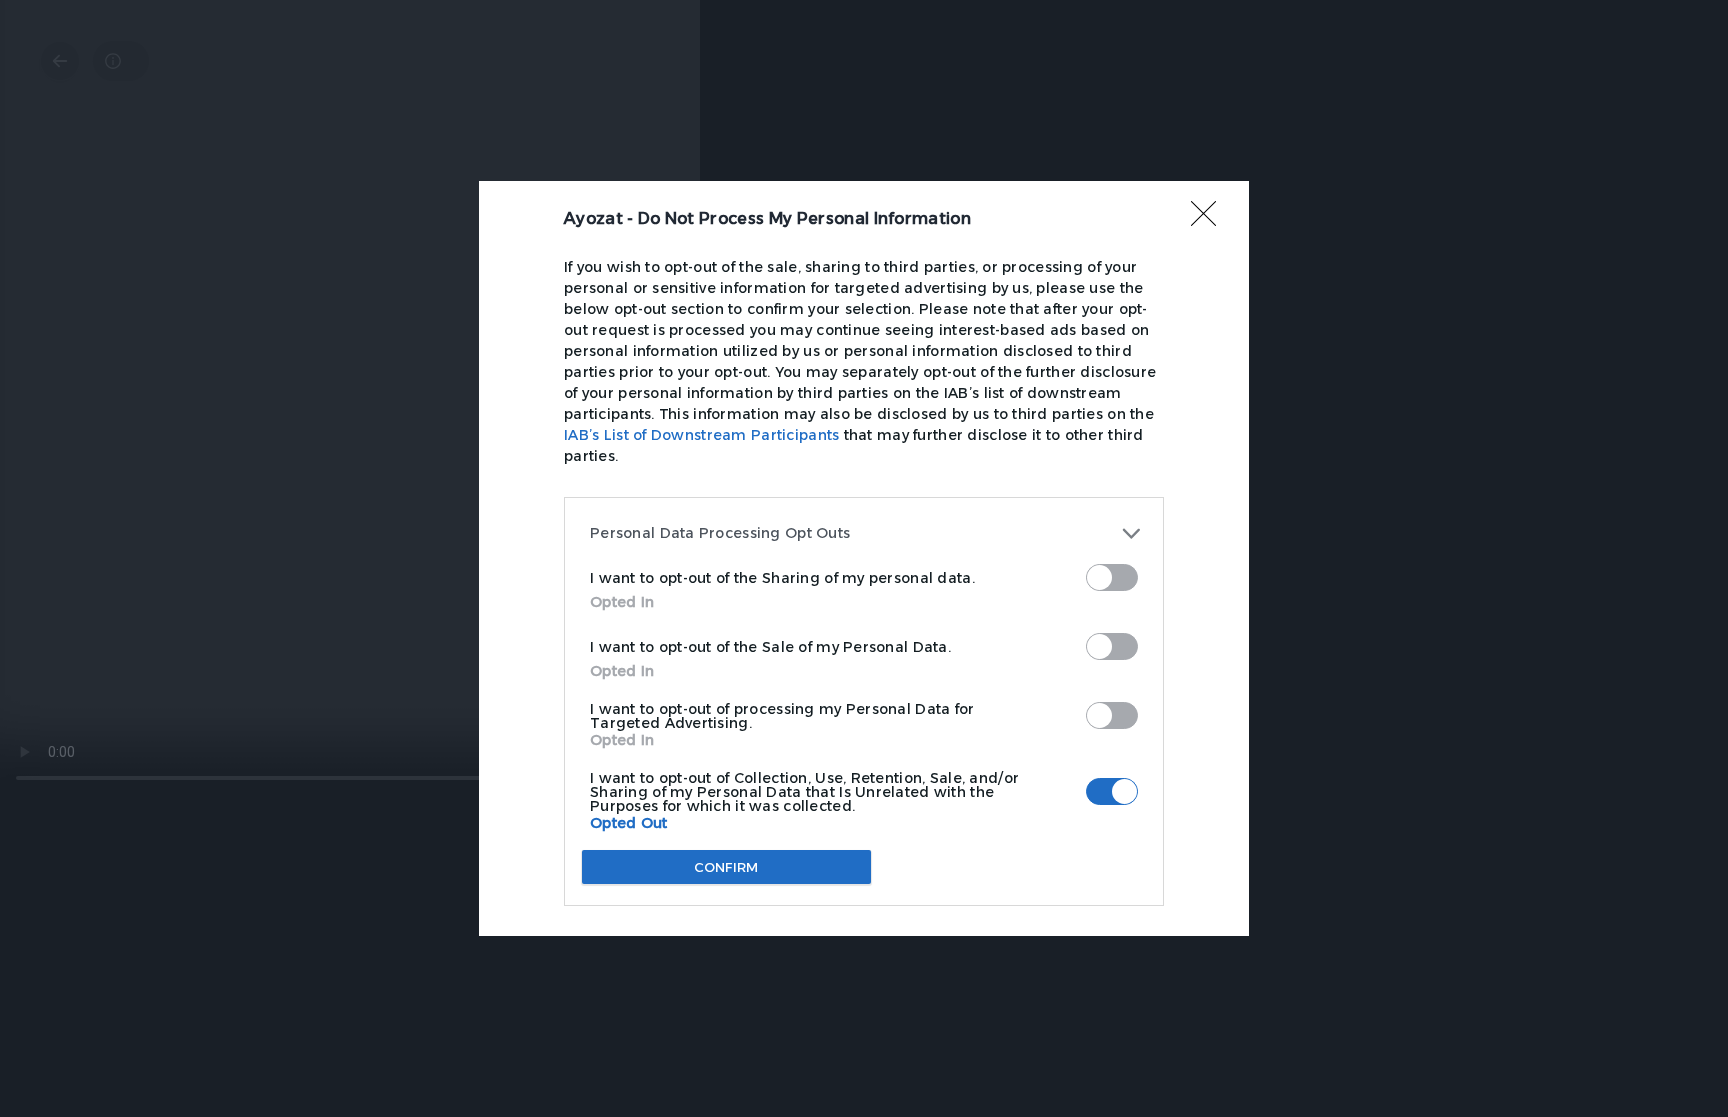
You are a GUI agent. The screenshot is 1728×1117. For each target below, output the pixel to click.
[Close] (1210, 220)
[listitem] (864, 533)
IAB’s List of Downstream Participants (701, 435)
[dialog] (864, 558)
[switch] (1112, 577)
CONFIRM (726, 867)
